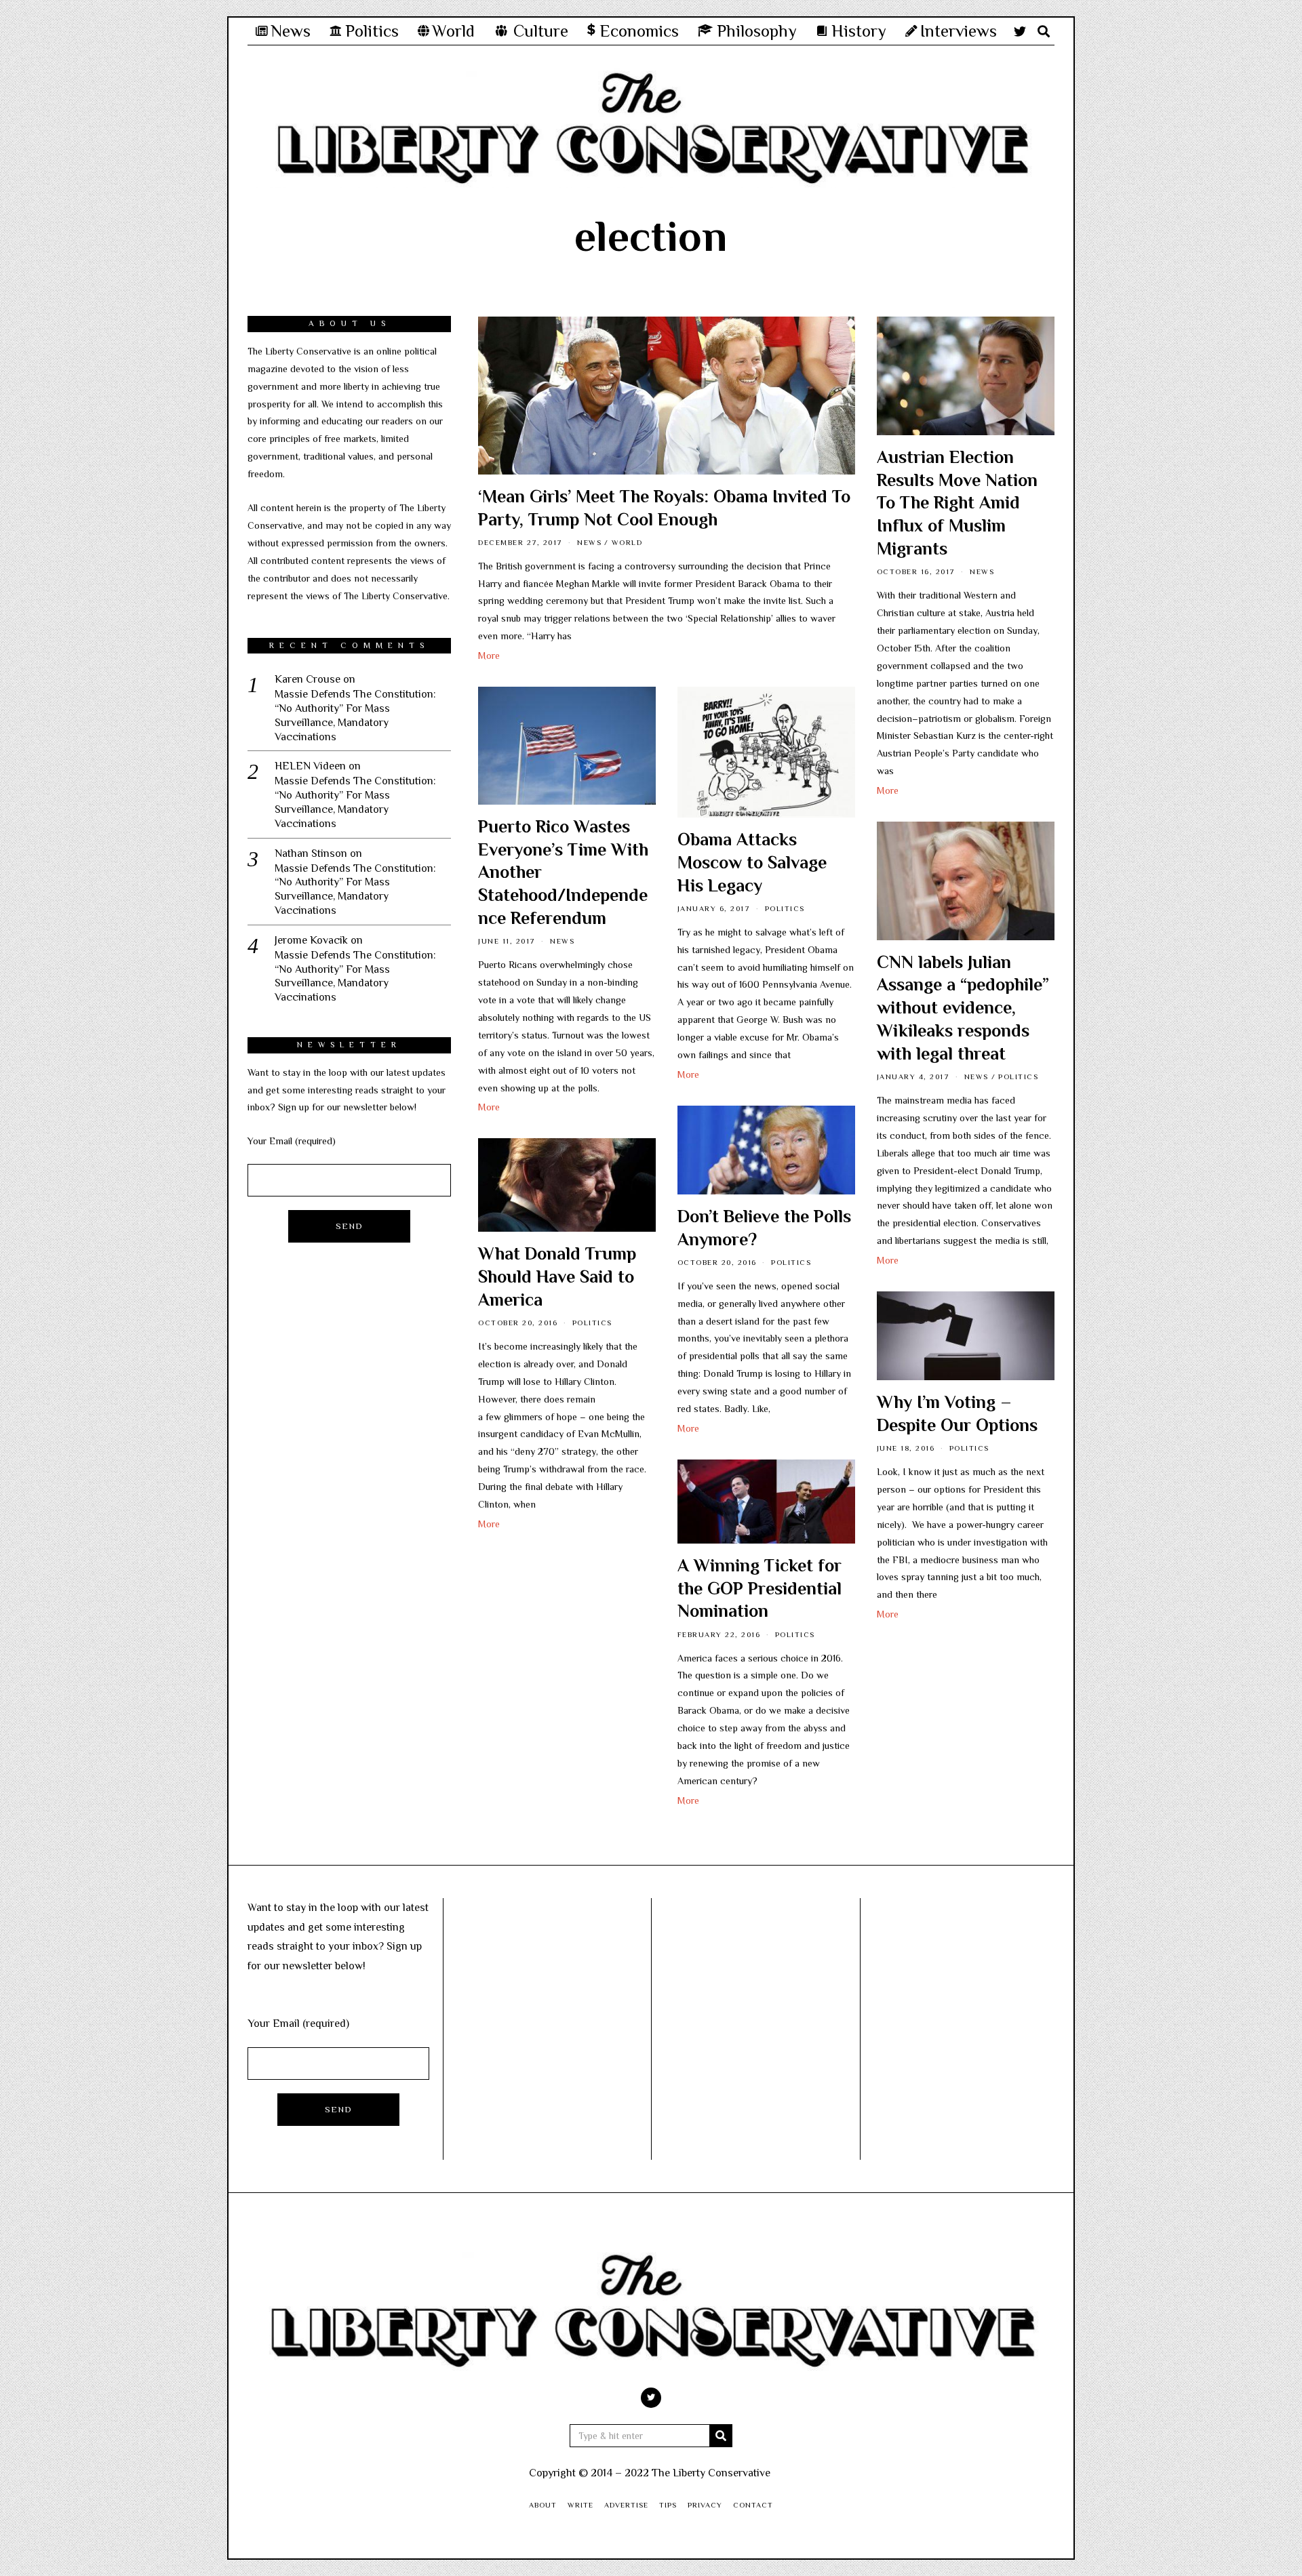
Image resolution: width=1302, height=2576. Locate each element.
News (589, 542)
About (543, 2505)
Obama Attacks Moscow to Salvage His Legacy (752, 863)
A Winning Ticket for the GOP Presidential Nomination (759, 1589)
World (627, 542)
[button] (721, 2436)
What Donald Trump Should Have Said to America (557, 1277)
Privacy (705, 2505)
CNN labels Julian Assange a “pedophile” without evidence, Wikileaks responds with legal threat (963, 1008)
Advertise (626, 2505)
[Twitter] (1020, 31)
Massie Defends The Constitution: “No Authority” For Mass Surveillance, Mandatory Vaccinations (355, 715)
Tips (668, 2505)
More (489, 656)
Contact (753, 2505)
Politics (785, 908)
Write (580, 2505)
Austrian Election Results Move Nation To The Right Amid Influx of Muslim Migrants (957, 503)
